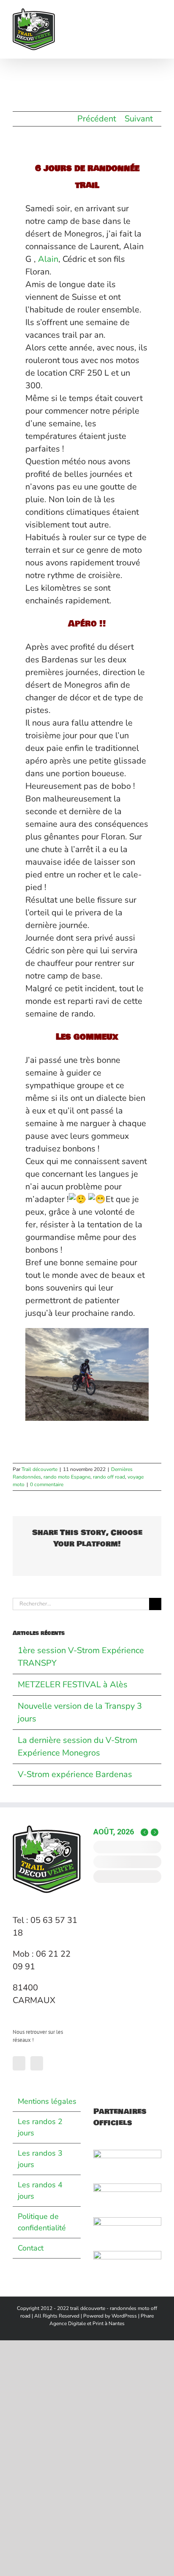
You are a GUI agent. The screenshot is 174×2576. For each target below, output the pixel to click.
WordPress (124, 2316)
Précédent (97, 119)
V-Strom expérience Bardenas (75, 1774)
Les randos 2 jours (40, 2127)
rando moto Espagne (67, 1477)
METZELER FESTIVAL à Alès (73, 1685)
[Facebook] (19, 2063)
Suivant (139, 119)
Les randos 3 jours (40, 2159)
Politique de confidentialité (42, 2222)
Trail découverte (39, 1469)
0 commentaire (47, 1484)
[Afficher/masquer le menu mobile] (158, 13)
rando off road (109, 1477)
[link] (48, 259)
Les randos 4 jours (40, 2190)
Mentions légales (47, 2101)
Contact (31, 2248)
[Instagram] (37, 2063)
